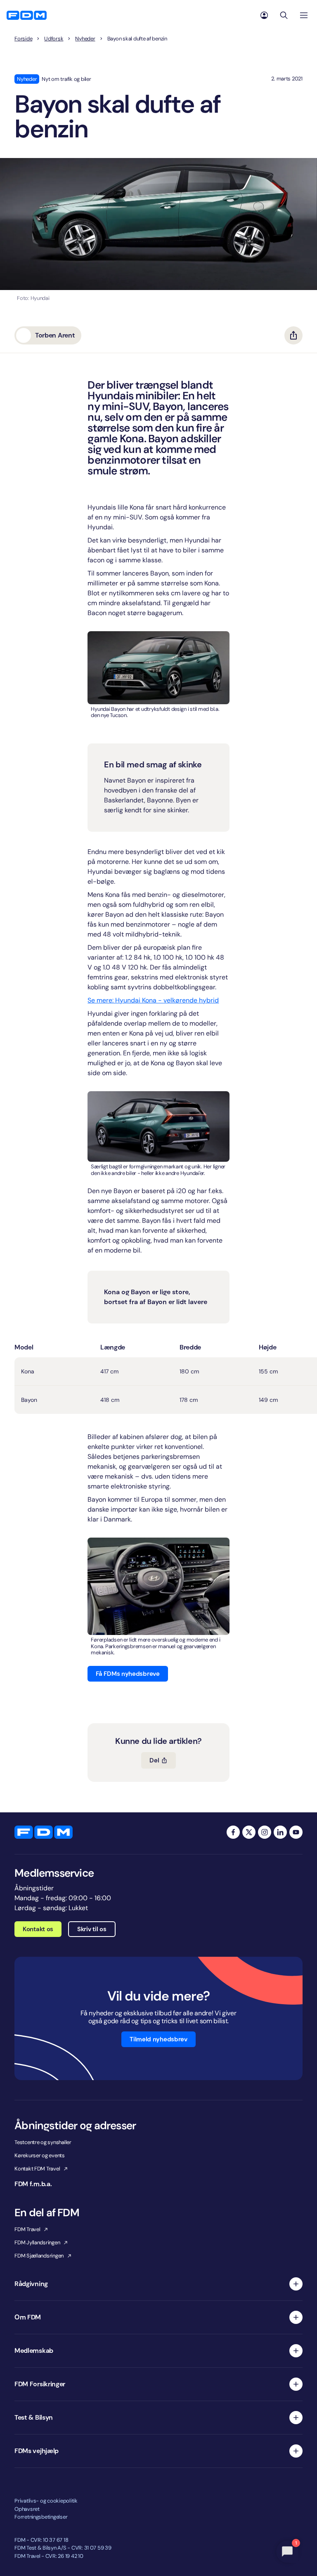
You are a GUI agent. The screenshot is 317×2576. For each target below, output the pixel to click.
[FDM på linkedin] (280, 1832)
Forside (23, 39)
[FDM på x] (249, 1832)
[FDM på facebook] (233, 1832)
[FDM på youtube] (296, 1832)
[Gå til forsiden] (27, 15)
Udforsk (54, 39)
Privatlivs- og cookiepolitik (46, 2501)
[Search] (284, 15)
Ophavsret (27, 2509)
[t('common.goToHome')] (44, 1832)
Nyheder (85, 39)
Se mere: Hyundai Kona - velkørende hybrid (153, 1000)
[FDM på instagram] (265, 1832)
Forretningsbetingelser (41, 2517)
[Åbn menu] (304, 15)
